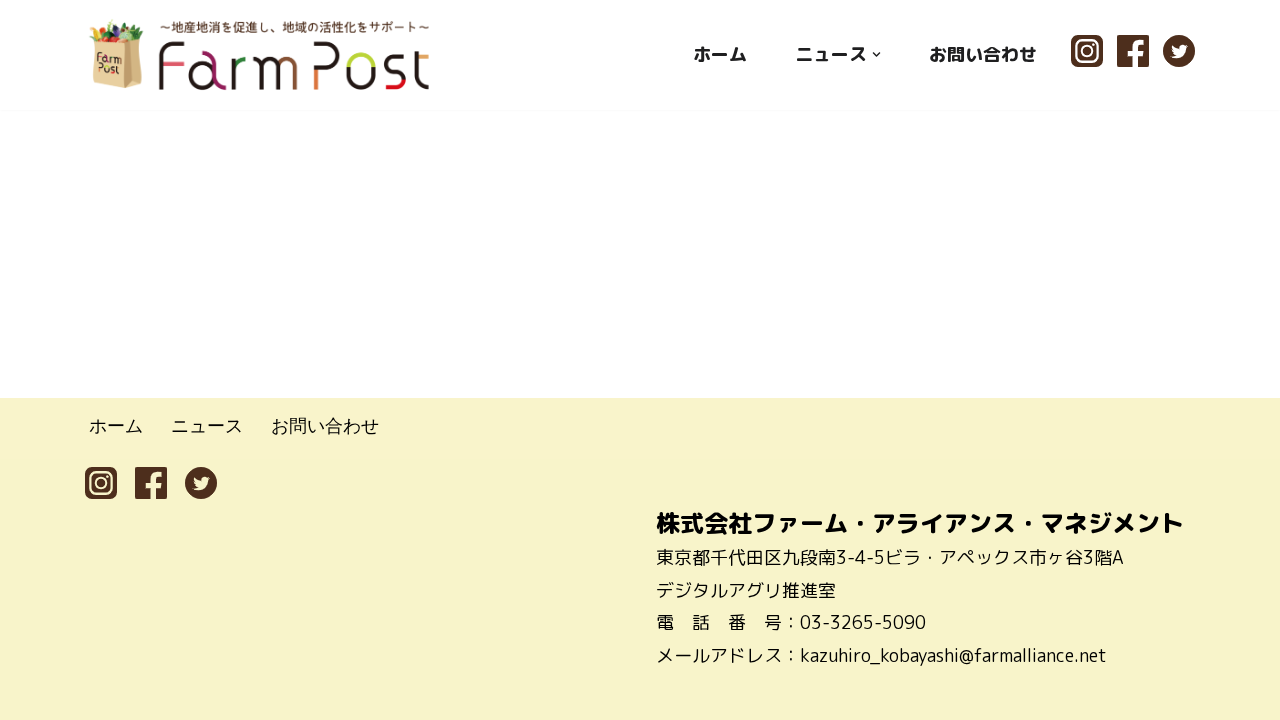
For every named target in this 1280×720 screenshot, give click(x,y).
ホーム (720, 54)
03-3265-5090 (863, 622)
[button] (876, 54)
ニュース (207, 425)
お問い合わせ (983, 54)
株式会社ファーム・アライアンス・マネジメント (920, 523)
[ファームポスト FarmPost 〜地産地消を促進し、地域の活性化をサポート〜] (260, 54)
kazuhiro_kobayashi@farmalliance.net (953, 655)
